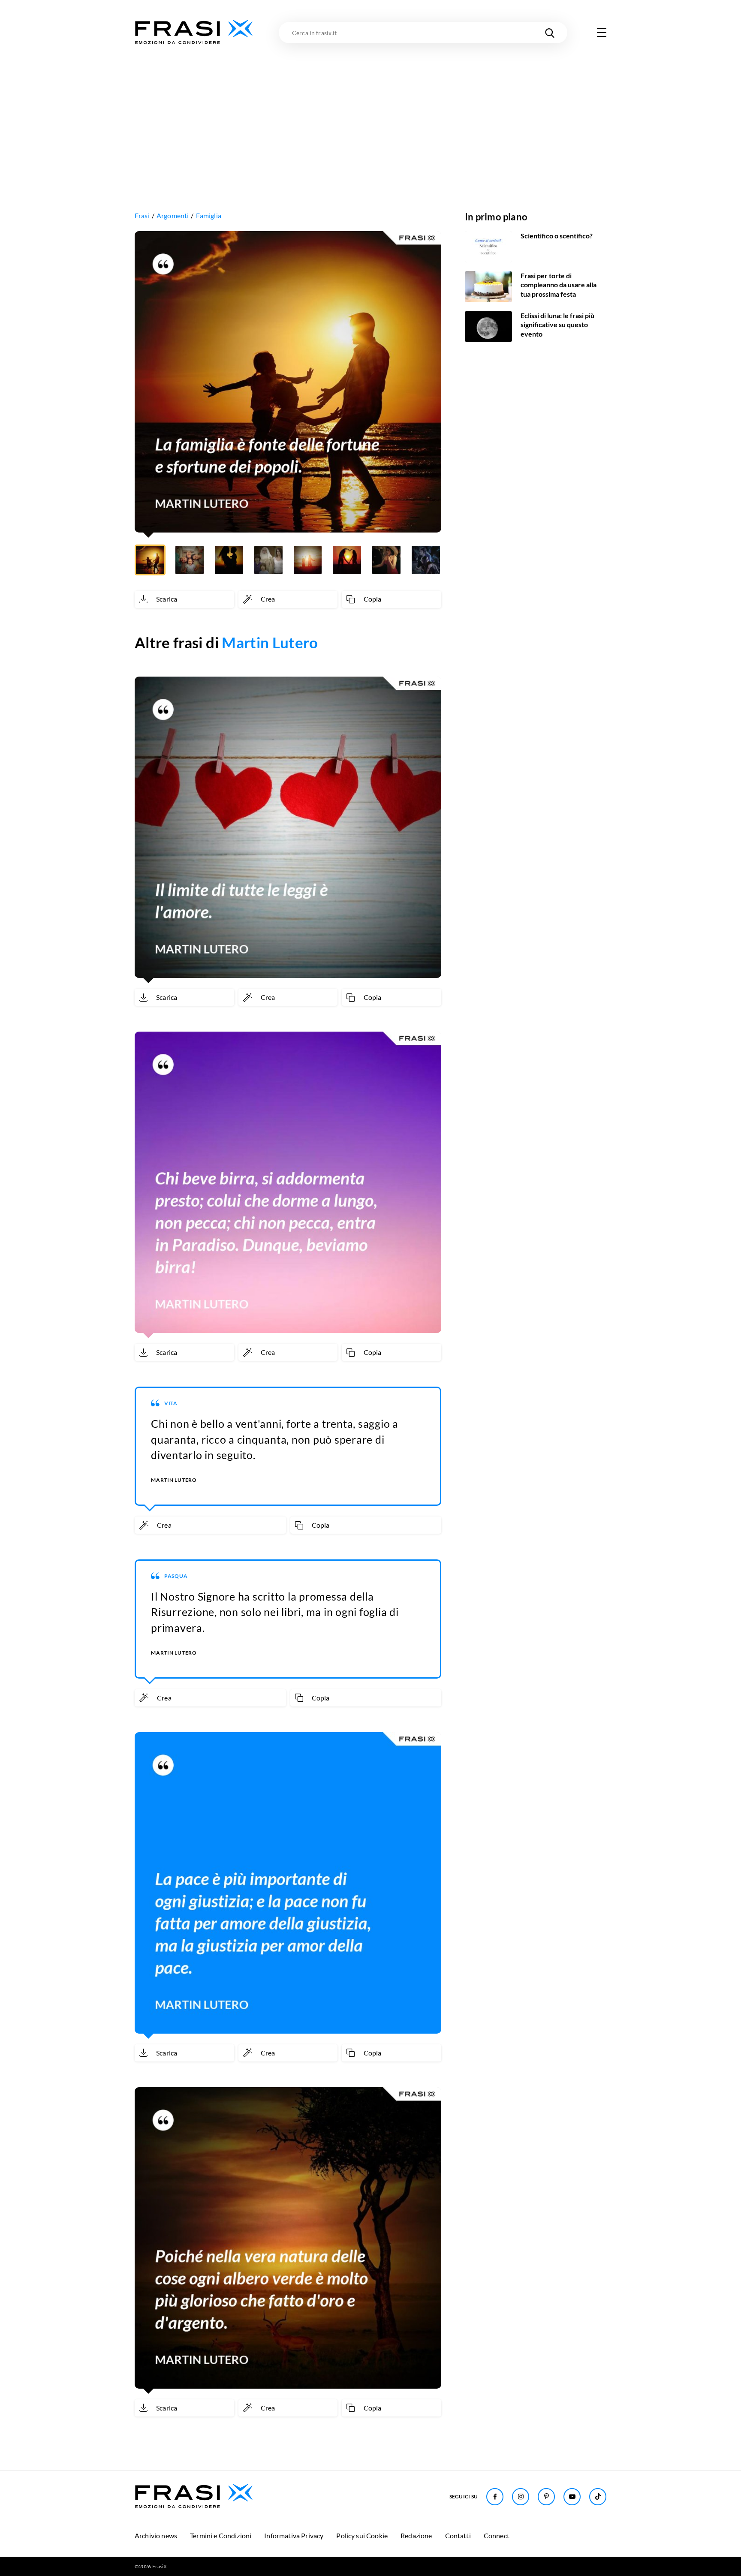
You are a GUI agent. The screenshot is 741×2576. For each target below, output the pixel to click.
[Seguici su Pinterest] (546, 2497)
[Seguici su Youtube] (572, 2497)
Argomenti (173, 215)
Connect (497, 2535)
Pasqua (176, 1576)
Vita (171, 1403)
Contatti (458, 2535)
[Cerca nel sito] (550, 33)
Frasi (142, 215)
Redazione (416, 2535)
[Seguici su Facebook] (495, 2497)
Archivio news (156, 2535)
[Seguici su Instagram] (521, 2497)
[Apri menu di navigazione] (602, 33)
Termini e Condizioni (221, 2535)
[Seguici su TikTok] (598, 2497)
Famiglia (209, 215)
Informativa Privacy (294, 2535)
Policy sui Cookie (362, 2535)
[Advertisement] (370, 110)
